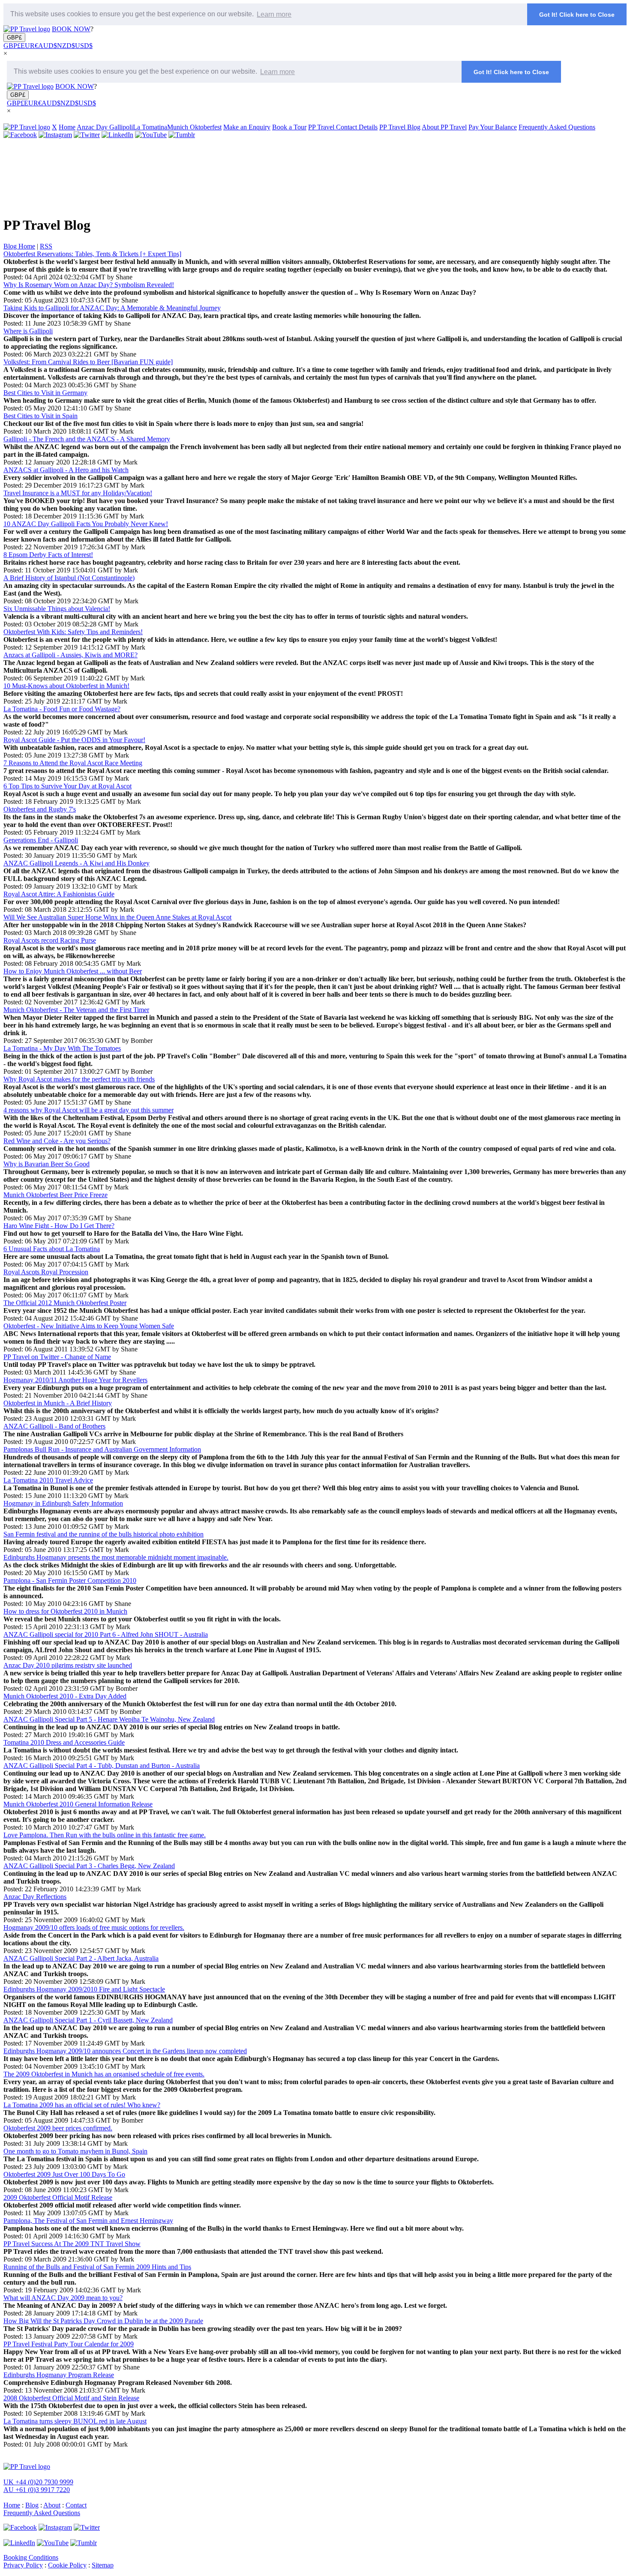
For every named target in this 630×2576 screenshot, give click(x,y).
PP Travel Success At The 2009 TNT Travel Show (72, 2244)
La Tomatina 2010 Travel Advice (48, 1480)
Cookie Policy (67, 2565)
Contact (76, 2505)
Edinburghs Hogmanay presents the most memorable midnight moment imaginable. (116, 1557)
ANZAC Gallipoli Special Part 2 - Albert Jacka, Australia (81, 1958)
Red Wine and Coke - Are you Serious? (57, 1141)
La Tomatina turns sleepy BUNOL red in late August (75, 2421)
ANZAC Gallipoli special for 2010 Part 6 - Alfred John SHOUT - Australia (106, 1634)
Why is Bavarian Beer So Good (46, 1164)
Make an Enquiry (247, 127)
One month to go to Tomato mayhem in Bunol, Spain (75, 2151)
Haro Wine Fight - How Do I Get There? (59, 1226)
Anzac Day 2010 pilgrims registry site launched (68, 1665)
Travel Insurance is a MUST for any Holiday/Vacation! (78, 493)
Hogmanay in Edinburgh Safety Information (63, 1503)
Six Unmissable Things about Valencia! (57, 609)
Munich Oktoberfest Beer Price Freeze (55, 1195)
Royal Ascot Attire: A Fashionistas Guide (59, 894)
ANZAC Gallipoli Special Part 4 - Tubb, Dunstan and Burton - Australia (102, 1766)
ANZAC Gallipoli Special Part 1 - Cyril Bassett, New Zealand (88, 2020)
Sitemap (103, 2565)
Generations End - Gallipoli (41, 840)
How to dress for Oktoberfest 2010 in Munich (65, 1611)
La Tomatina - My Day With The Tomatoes (62, 1048)
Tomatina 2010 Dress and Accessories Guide (64, 1742)
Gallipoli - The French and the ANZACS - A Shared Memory (87, 439)
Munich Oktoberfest (194, 127)
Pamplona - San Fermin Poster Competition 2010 (70, 1580)
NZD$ (66, 46)
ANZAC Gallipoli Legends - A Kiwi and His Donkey (76, 863)
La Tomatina (150, 127)
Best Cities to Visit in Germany (45, 393)
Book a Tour (289, 127)
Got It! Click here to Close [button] (577, 15)
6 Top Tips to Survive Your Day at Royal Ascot (67, 786)
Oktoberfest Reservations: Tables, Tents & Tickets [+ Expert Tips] (92, 254)
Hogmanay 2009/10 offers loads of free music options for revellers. (94, 1928)
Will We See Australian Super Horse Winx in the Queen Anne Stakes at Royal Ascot (117, 917)
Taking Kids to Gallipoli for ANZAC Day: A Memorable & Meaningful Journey (112, 308)
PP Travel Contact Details (343, 127)
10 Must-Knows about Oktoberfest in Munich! (66, 686)
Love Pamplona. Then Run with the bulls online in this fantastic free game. (105, 1835)
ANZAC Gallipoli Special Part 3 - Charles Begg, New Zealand (89, 1866)
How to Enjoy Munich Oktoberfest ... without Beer (73, 971)
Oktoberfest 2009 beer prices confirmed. (58, 2128)
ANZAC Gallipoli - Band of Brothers (54, 1426)
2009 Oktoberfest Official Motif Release (58, 2197)
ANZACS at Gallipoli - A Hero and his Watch (66, 470)
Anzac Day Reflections (35, 1897)
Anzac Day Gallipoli (105, 127)
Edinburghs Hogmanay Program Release (59, 2375)
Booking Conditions (31, 2557)
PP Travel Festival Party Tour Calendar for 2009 (69, 2344)
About (52, 2505)
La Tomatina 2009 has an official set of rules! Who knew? (82, 2105)
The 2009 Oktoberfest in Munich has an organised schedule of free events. (104, 2074)
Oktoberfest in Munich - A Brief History (58, 1403)
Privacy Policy (23, 2565)
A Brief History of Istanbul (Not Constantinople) (69, 578)
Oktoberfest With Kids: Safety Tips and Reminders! (73, 632)
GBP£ (14, 37)
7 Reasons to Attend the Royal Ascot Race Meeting (73, 763)
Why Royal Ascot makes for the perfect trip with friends (79, 1079)
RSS (46, 246)
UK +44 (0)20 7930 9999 (38, 2482)
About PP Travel (444, 127)
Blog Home (19, 246)
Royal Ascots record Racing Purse (50, 940)
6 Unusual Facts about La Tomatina (52, 1249)
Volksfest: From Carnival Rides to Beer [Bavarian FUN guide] (88, 362)
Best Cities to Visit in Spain (40, 416)
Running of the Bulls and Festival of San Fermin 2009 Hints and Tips (97, 2267)
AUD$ (48, 46)
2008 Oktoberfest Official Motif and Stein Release (71, 2398)
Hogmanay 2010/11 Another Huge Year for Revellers (75, 1380)
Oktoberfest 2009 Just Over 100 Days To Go (64, 2174)
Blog (32, 2505)
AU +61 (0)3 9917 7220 (37, 2490)
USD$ (84, 46)
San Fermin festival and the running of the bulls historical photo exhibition (103, 1534)
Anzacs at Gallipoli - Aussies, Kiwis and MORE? (70, 655)
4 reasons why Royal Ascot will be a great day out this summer (88, 1110)
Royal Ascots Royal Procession (46, 1272)
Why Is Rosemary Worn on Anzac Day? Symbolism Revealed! (89, 285)
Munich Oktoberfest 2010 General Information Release (78, 1804)
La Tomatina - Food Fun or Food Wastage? (62, 709)
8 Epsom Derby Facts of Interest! (48, 555)
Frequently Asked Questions (557, 127)
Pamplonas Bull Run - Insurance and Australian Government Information (102, 1449)
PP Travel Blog (400, 127)
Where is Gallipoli (28, 331)
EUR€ (29, 46)
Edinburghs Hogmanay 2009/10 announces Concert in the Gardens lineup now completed (125, 2051)
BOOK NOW (71, 29)
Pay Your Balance (493, 127)
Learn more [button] (274, 14)
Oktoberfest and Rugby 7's (40, 809)
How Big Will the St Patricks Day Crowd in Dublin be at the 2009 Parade (103, 2321)
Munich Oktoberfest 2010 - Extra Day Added (65, 1696)
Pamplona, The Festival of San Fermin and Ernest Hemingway (88, 2221)
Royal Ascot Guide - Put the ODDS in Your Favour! (74, 740)
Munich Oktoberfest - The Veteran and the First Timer (76, 1010)
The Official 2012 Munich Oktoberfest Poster (65, 1303)
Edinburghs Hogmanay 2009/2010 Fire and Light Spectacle (84, 1989)
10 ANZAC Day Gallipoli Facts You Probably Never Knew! (86, 524)
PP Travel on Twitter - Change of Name (57, 1357)
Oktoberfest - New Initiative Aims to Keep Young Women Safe (89, 1326)
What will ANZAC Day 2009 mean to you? (63, 2298)
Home (67, 127)
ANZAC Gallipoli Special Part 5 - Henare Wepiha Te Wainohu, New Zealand (109, 1719)
